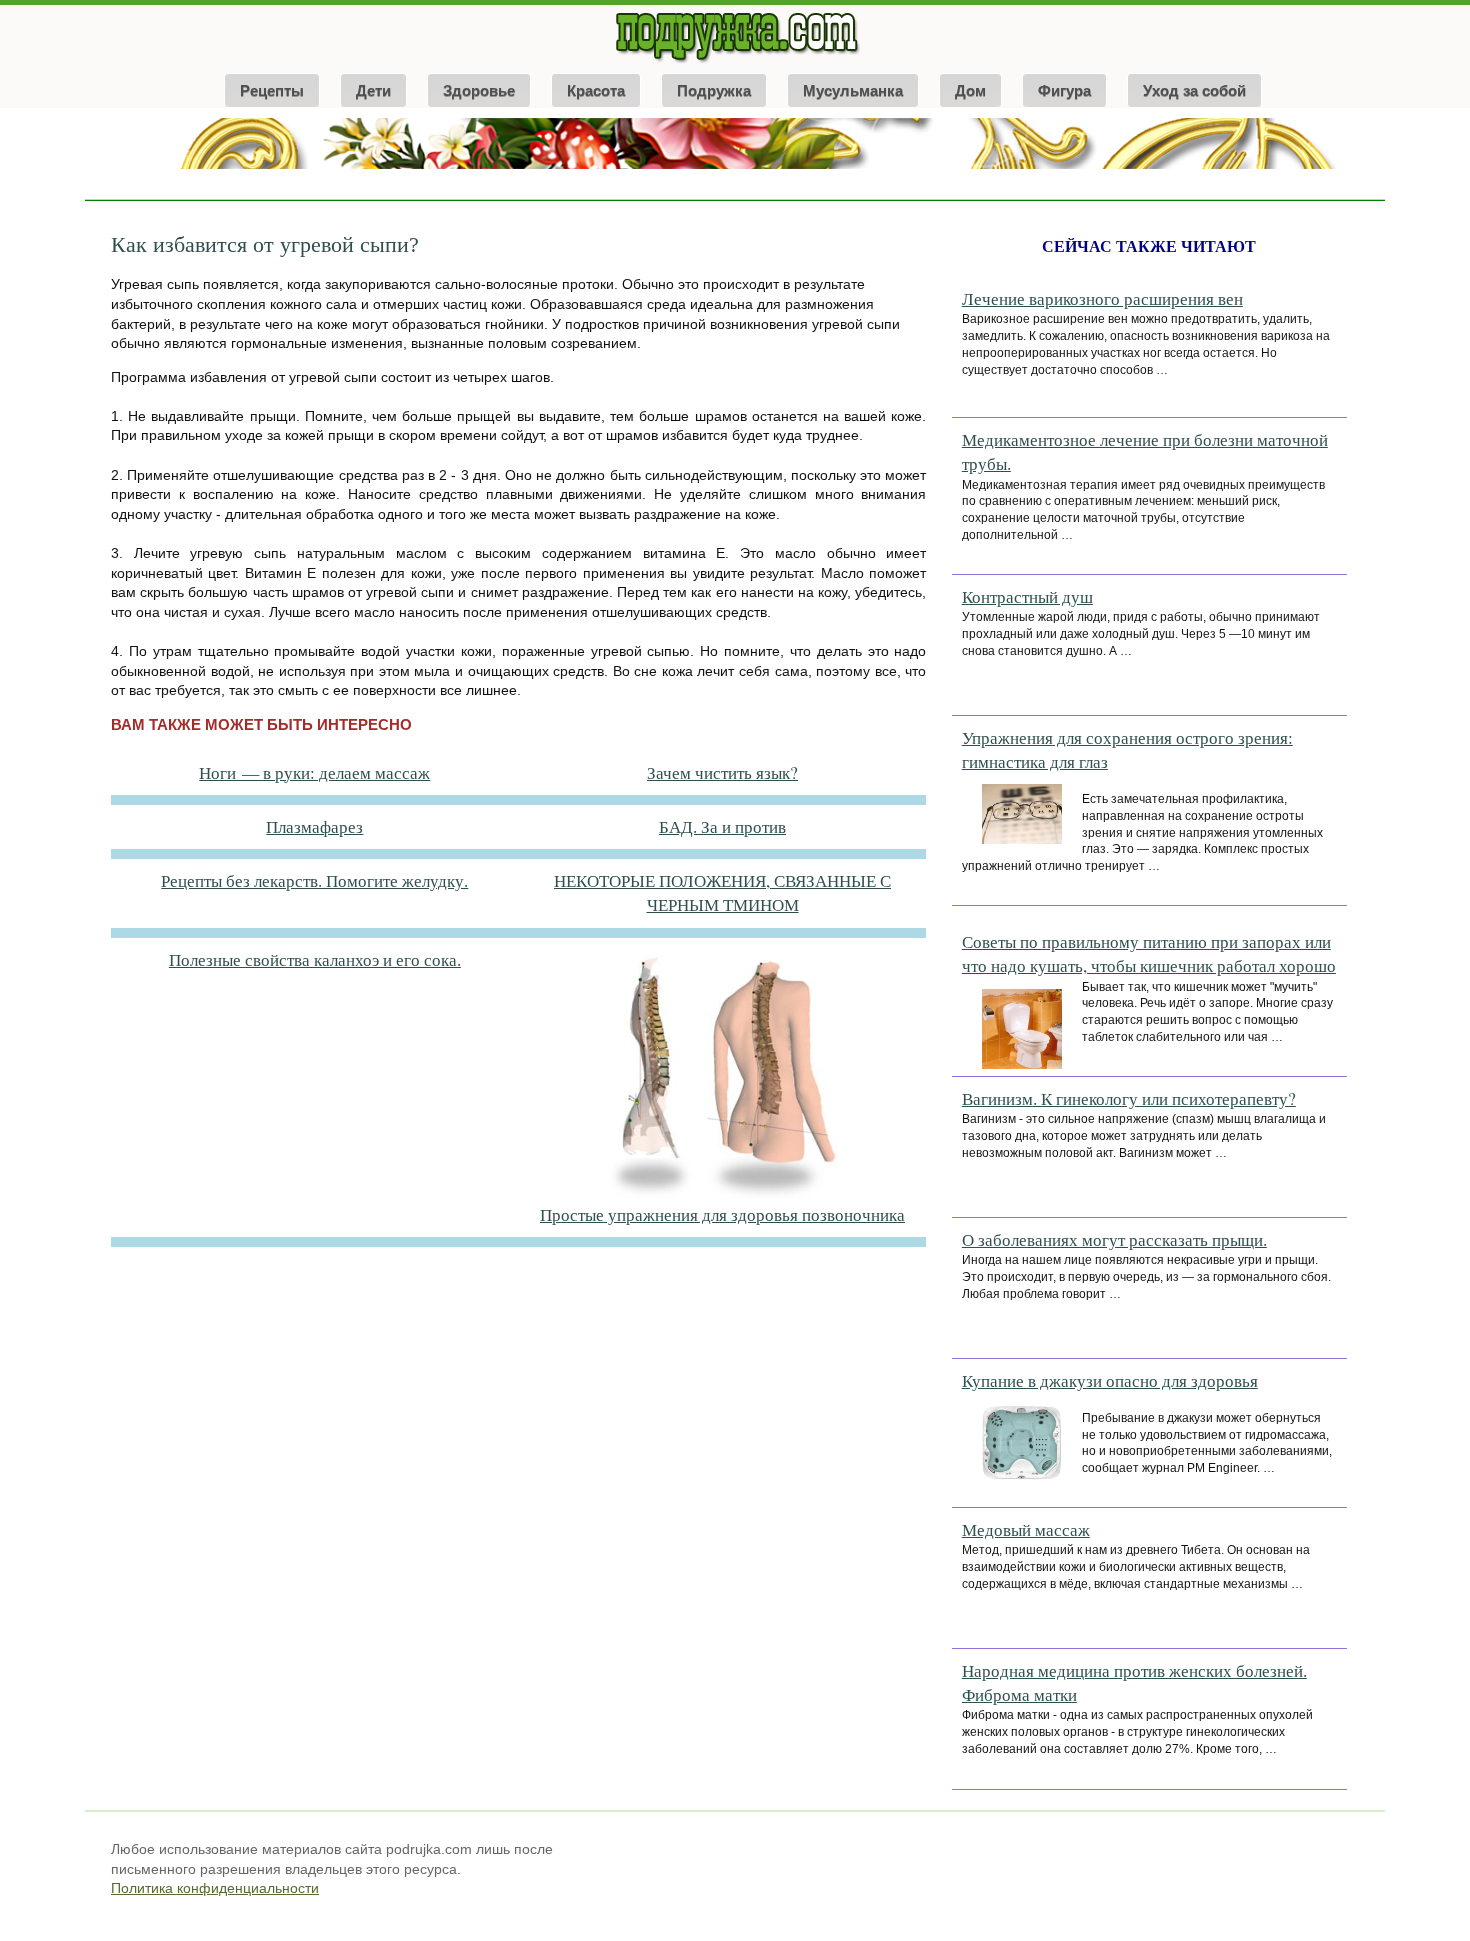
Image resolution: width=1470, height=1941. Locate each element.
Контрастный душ (1027, 596)
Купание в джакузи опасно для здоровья (1110, 1380)
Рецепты (272, 90)
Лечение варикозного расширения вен (1102, 298)
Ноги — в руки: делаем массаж (314, 772)
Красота (596, 90)
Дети (373, 90)
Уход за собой (1194, 90)
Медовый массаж (1026, 1529)
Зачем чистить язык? (722, 772)
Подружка (714, 90)
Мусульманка (853, 90)
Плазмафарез (314, 826)
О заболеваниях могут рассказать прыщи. (1114, 1239)
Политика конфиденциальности (215, 1888)
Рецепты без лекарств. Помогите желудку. (314, 880)
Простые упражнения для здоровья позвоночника (722, 1214)
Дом (970, 90)
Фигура (1064, 90)
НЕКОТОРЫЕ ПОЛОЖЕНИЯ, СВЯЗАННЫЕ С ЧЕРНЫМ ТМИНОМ (722, 892)
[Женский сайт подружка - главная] (735, 62)
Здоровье (479, 90)
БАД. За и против (722, 826)
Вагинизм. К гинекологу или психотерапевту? (1129, 1098)
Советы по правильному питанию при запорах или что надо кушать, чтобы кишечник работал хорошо (1149, 953)
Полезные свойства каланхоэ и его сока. (315, 959)
